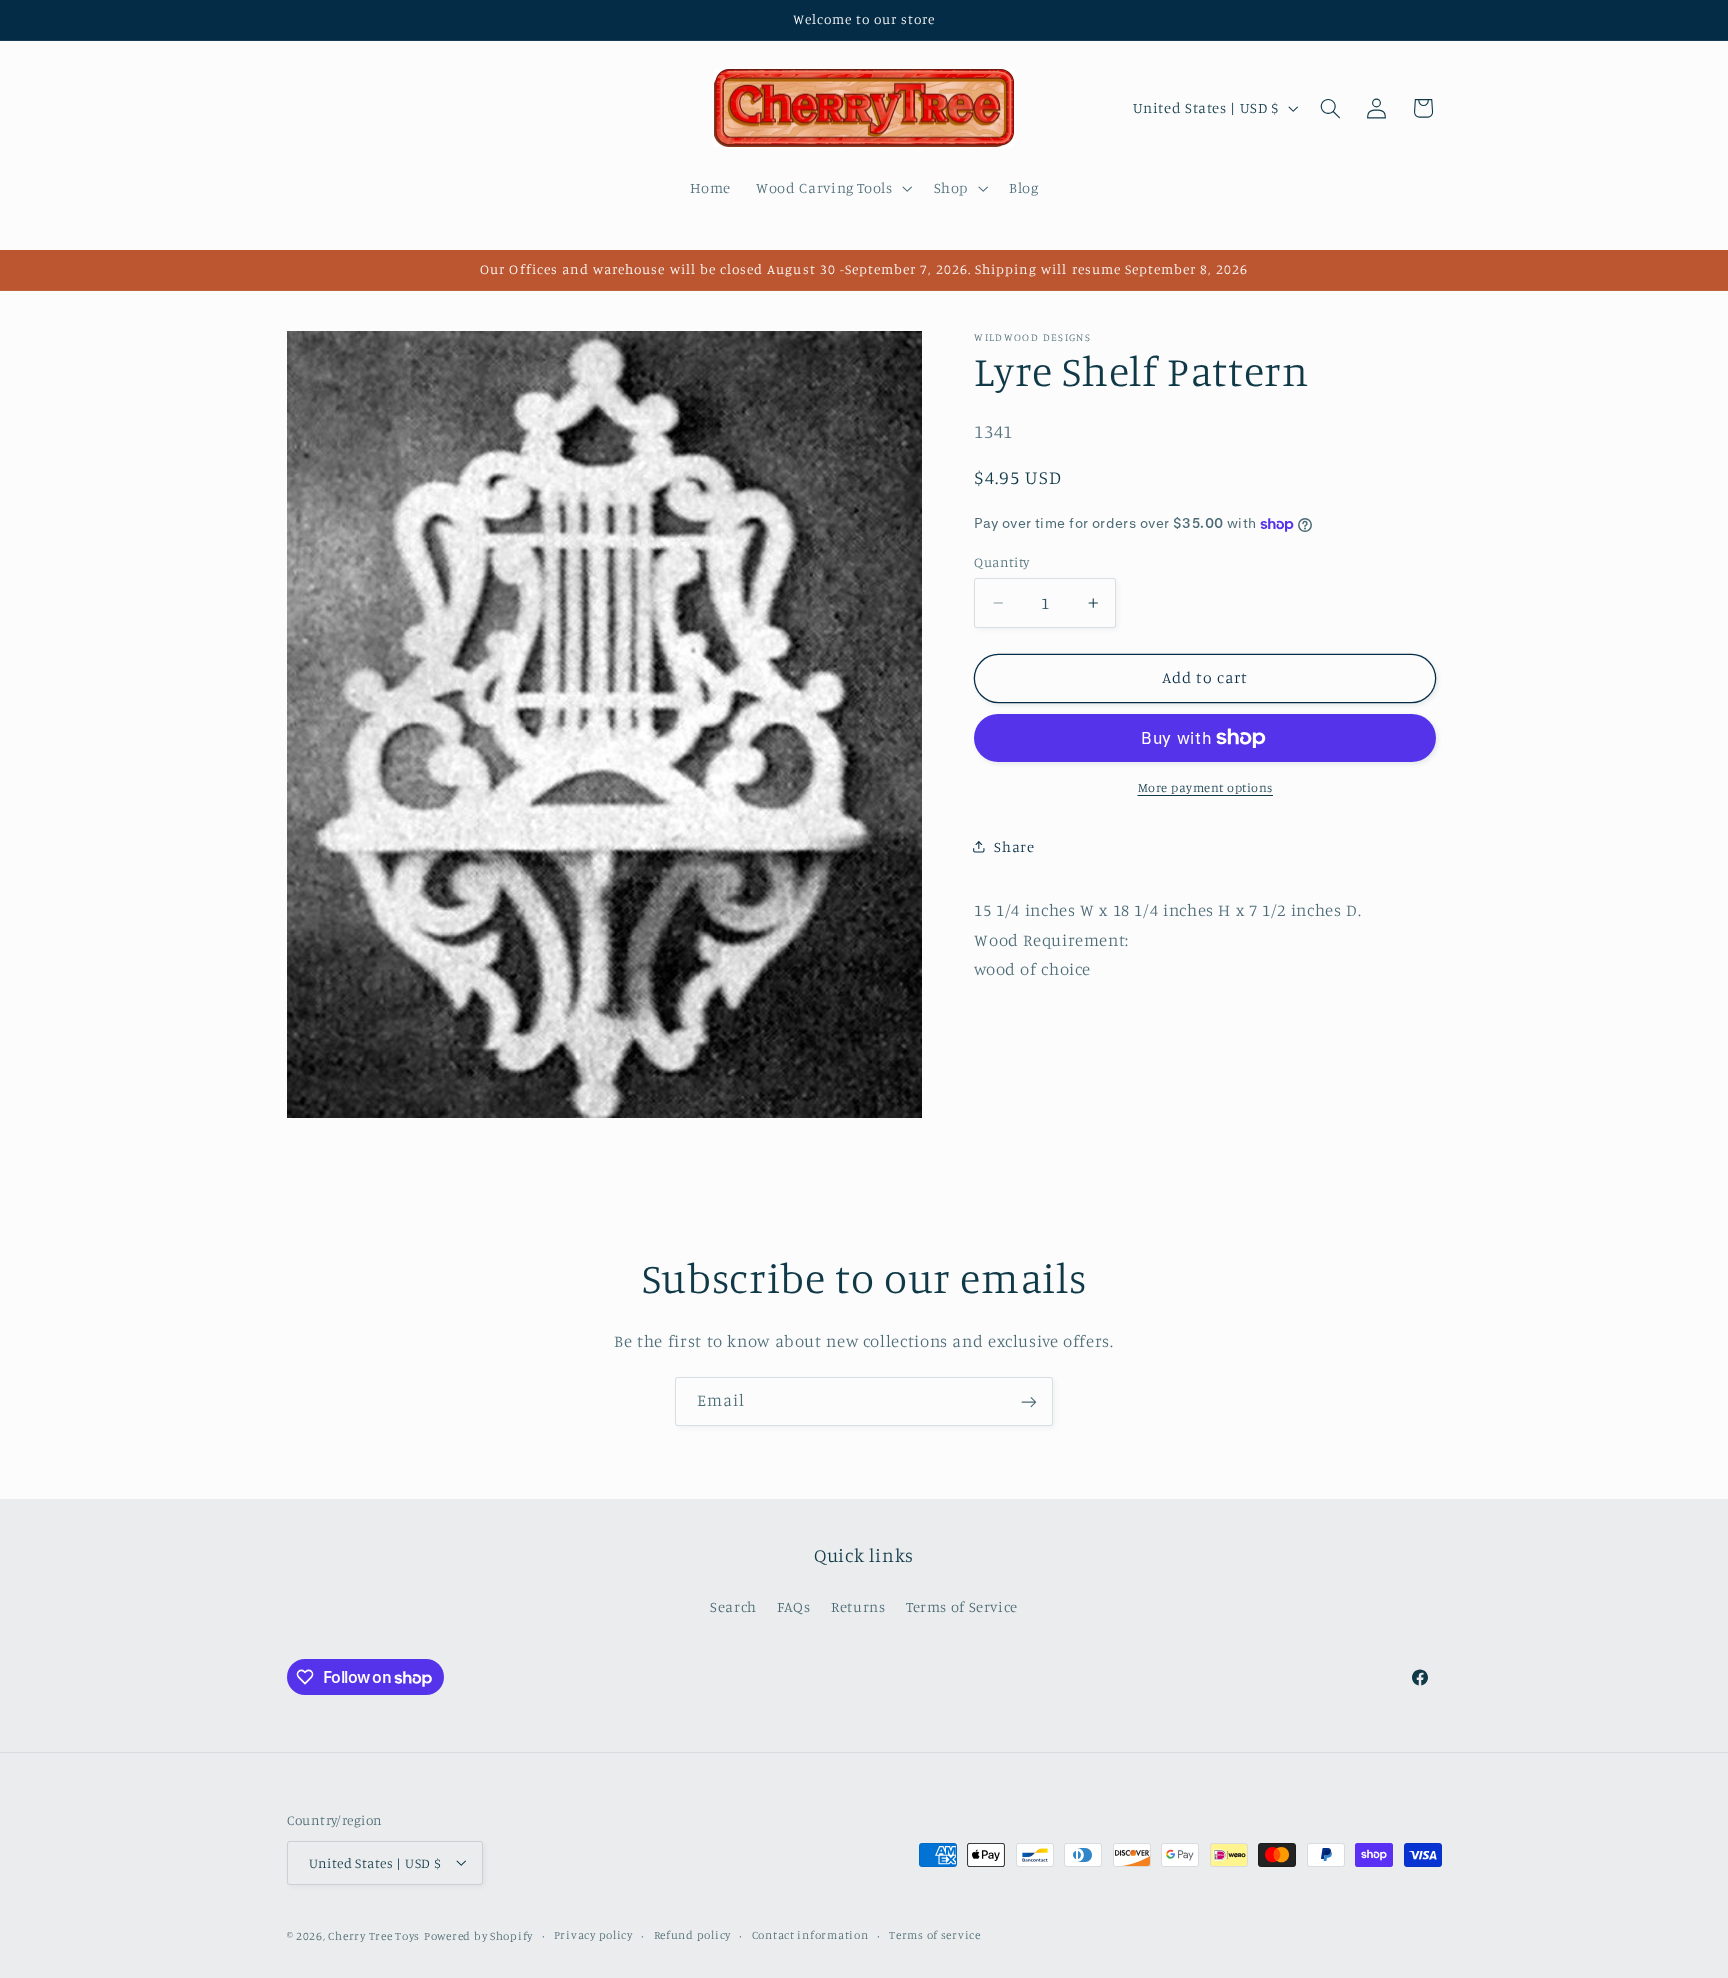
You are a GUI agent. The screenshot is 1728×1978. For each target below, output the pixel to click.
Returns (858, 1606)
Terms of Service (962, 1606)
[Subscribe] (1029, 1401)
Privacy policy (593, 1935)
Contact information (810, 1935)
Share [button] (1014, 846)
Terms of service (935, 1935)
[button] (832, 188)
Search (733, 1606)
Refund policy (693, 1935)
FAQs (794, 1606)
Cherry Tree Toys (374, 1935)
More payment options (1206, 787)
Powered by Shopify (478, 1935)
